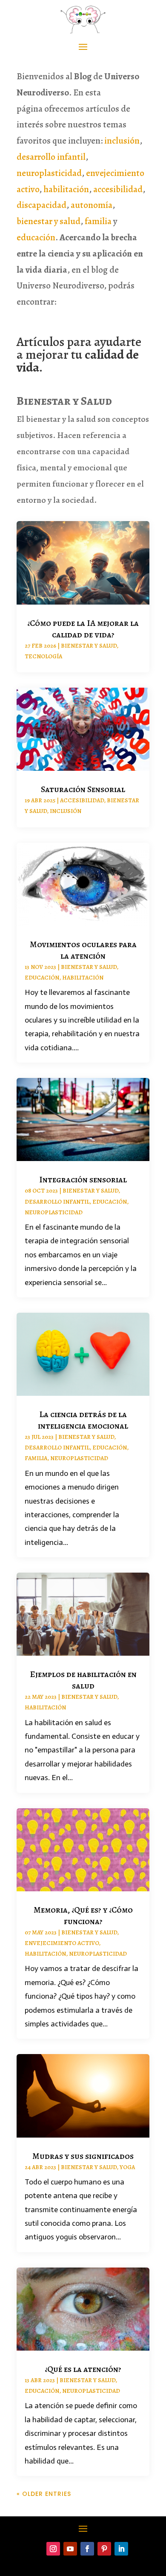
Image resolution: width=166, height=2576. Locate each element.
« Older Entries (44, 2494)
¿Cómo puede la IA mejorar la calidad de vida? (83, 629)
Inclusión (66, 811)
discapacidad (41, 205)
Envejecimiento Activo (62, 1943)
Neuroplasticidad (54, 1212)
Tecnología (43, 656)
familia (98, 221)
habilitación (66, 189)
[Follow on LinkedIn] (121, 2549)
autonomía (92, 205)
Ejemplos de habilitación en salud (83, 1680)
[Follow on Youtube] (70, 2549)
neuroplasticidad (49, 173)
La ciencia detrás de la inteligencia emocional (83, 1420)
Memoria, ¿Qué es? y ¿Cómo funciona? (83, 1916)
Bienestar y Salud (89, 646)
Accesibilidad (82, 800)
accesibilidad (118, 189)
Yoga (127, 2167)
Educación (42, 978)
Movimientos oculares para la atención (83, 950)
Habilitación (83, 978)
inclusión (122, 141)
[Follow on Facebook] (87, 2549)
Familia (36, 1458)
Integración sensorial (83, 1180)
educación (36, 237)
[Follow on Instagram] (53, 2549)
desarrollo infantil (51, 157)
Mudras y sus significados (83, 2156)
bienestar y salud (49, 221)
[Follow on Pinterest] (104, 2549)
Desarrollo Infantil (57, 1202)
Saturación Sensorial (83, 789)
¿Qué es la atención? (83, 2369)
